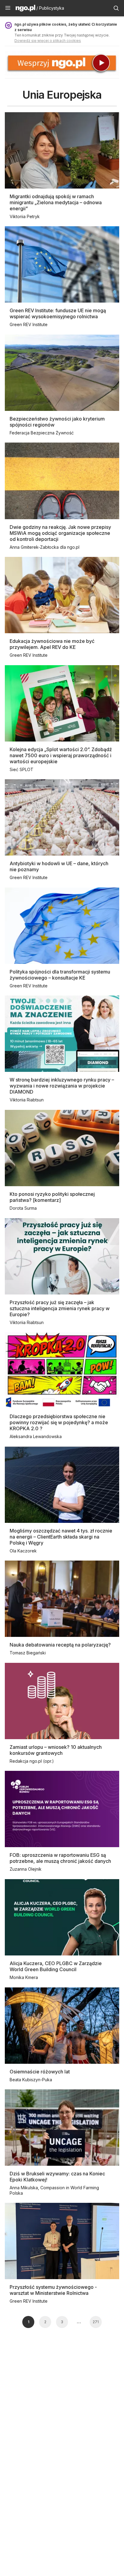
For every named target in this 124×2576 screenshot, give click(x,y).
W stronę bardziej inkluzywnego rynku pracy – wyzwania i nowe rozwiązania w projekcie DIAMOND (62, 1086)
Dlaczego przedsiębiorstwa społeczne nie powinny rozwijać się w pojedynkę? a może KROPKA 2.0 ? (59, 1422)
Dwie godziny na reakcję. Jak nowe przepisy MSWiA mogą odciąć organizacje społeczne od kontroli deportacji (60, 533)
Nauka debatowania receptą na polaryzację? (60, 1645)
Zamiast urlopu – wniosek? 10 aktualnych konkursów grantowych (56, 1750)
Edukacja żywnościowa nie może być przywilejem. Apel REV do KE (52, 644)
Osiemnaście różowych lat (40, 2072)
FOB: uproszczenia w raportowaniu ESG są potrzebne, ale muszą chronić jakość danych (60, 1858)
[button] (8, 8)
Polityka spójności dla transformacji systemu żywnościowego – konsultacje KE (60, 975)
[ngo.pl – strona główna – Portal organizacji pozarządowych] (25, 9)
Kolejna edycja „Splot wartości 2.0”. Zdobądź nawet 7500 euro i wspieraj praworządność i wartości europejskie (61, 755)
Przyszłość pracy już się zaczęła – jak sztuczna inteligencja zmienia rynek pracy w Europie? (60, 1308)
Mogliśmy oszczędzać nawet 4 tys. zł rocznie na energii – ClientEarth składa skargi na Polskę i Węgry (61, 1537)
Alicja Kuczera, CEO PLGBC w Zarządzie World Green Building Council (56, 1966)
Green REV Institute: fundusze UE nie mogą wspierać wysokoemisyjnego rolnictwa (58, 313)
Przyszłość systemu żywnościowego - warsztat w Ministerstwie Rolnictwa (53, 2290)
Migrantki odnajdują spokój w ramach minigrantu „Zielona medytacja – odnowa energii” (56, 202)
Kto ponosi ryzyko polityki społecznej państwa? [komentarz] (52, 1197)
